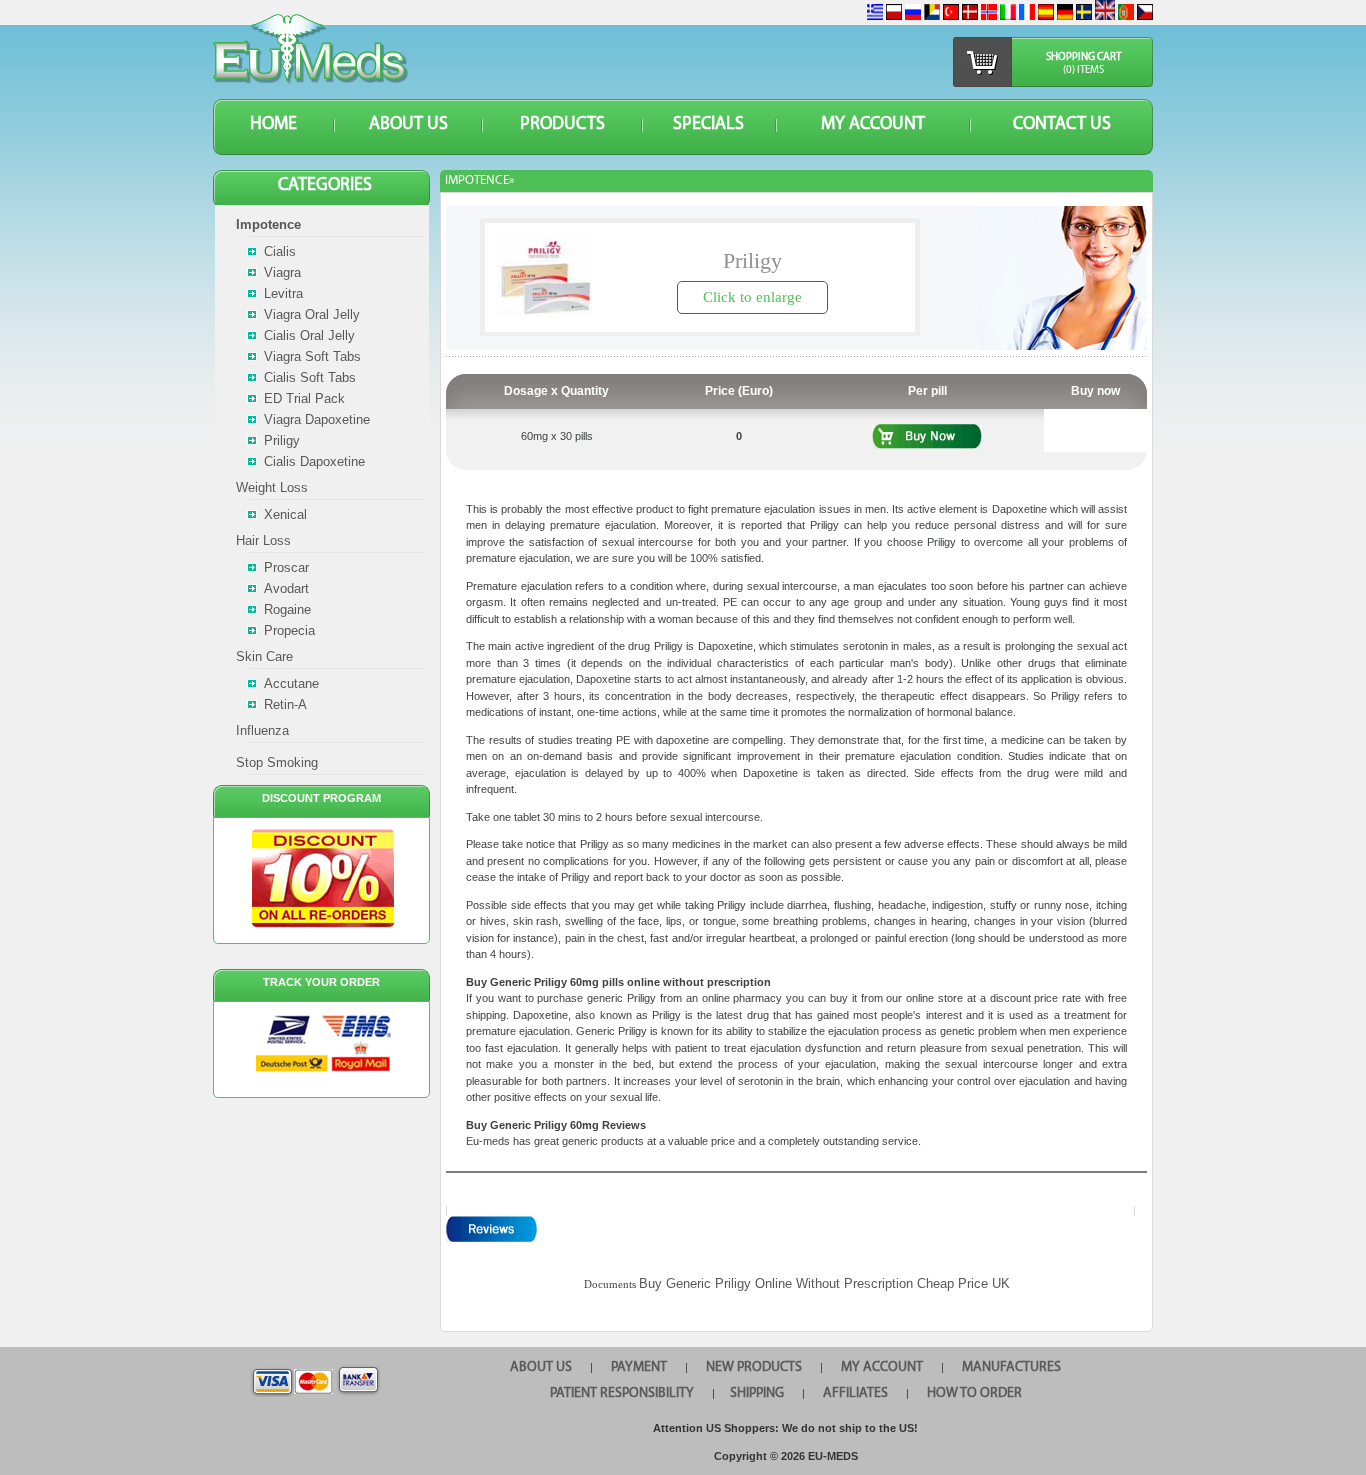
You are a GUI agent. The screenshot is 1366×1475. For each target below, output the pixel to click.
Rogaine (287, 609)
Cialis (280, 251)
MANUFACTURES (1011, 1367)
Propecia (289, 630)
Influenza (262, 730)
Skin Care (264, 656)
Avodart (286, 588)
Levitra (283, 293)
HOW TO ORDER (974, 1393)
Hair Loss (263, 540)
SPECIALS (708, 125)
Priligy (282, 440)
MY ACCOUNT (873, 125)
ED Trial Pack (304, 398)
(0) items (1083, 70)
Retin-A (285, 704)
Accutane (291, 683)
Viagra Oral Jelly (312, 314)
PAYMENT (639, 1367)
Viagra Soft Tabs (312, 356)
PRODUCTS (562, 125)
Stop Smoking (277, 762)
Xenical (285, 514)
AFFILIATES (855, 1393)
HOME (273, 125)
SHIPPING (757, 1393)
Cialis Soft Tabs (310, 377)
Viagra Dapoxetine (317, 419)
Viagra (282, 272)
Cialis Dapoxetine (314, 461)
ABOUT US (408, 125)
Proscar (286, 567)
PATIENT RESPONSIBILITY (622, 1393)
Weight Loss (272, 487)
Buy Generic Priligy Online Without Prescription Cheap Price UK (824, 1283)
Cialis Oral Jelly (309, 335)
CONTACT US (1062, 125)
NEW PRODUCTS (754, 1367)
